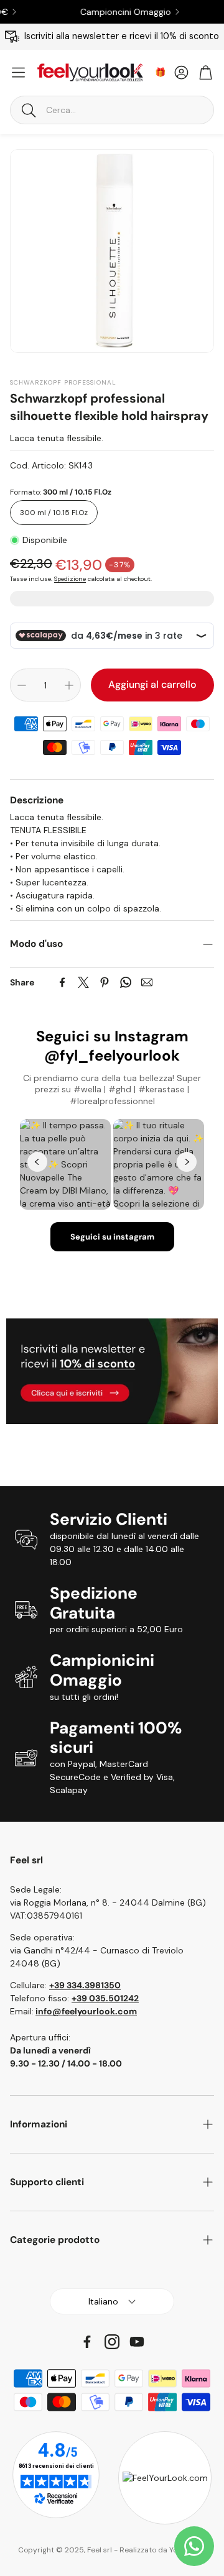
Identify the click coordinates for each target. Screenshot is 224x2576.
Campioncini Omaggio (106, 12)
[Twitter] (83, 982)
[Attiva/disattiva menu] (18, 72)
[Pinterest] (105, 982)
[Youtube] (137, 2342)
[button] (112, 110)
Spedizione (70, 579)
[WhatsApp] (126, 982)
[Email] (147, 982)
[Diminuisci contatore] (22, 685)
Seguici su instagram (112, 1237)
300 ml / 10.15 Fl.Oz (54, 513)
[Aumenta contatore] (69, 685)
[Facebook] (62, 982)
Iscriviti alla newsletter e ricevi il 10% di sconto (122, 36)
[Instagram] (112, 2342)
